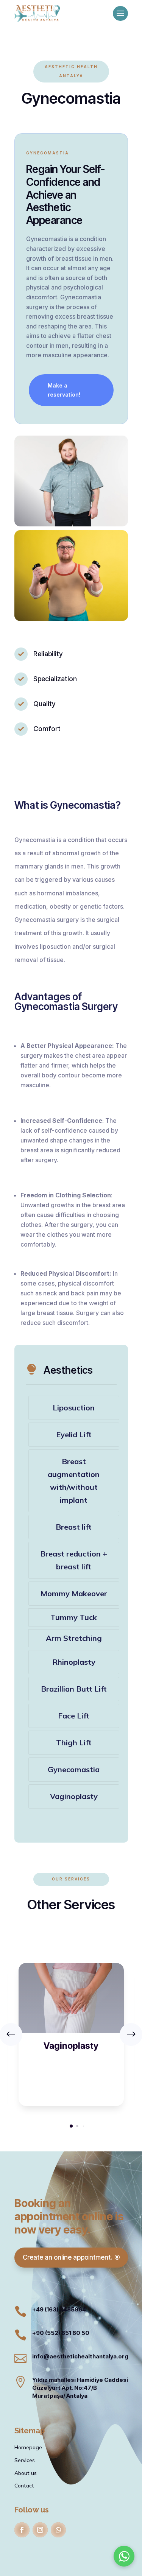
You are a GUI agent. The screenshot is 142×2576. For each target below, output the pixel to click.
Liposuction (74, 1408)
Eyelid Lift (74, 1434)
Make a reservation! (64, 390)
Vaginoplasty (74, 1796)
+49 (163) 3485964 (59, 2309)
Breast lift (74, 1527)
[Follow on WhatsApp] (58, 2530)
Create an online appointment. (67, 2257)
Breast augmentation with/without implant (74, 1481)
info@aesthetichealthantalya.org (80, 2356)
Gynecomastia (74, 1769)
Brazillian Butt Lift (74, 1689)
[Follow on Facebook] (22, 2530)
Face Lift (74, 1716)
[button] (71, 2126)
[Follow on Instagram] (40, 2530)
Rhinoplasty (74, 1662)
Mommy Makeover (74, 1593)
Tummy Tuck (74, 1617)
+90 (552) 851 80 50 (61, 2333)
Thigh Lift (74, 1742)
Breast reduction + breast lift (74, 1560)
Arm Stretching (74, 1638)
